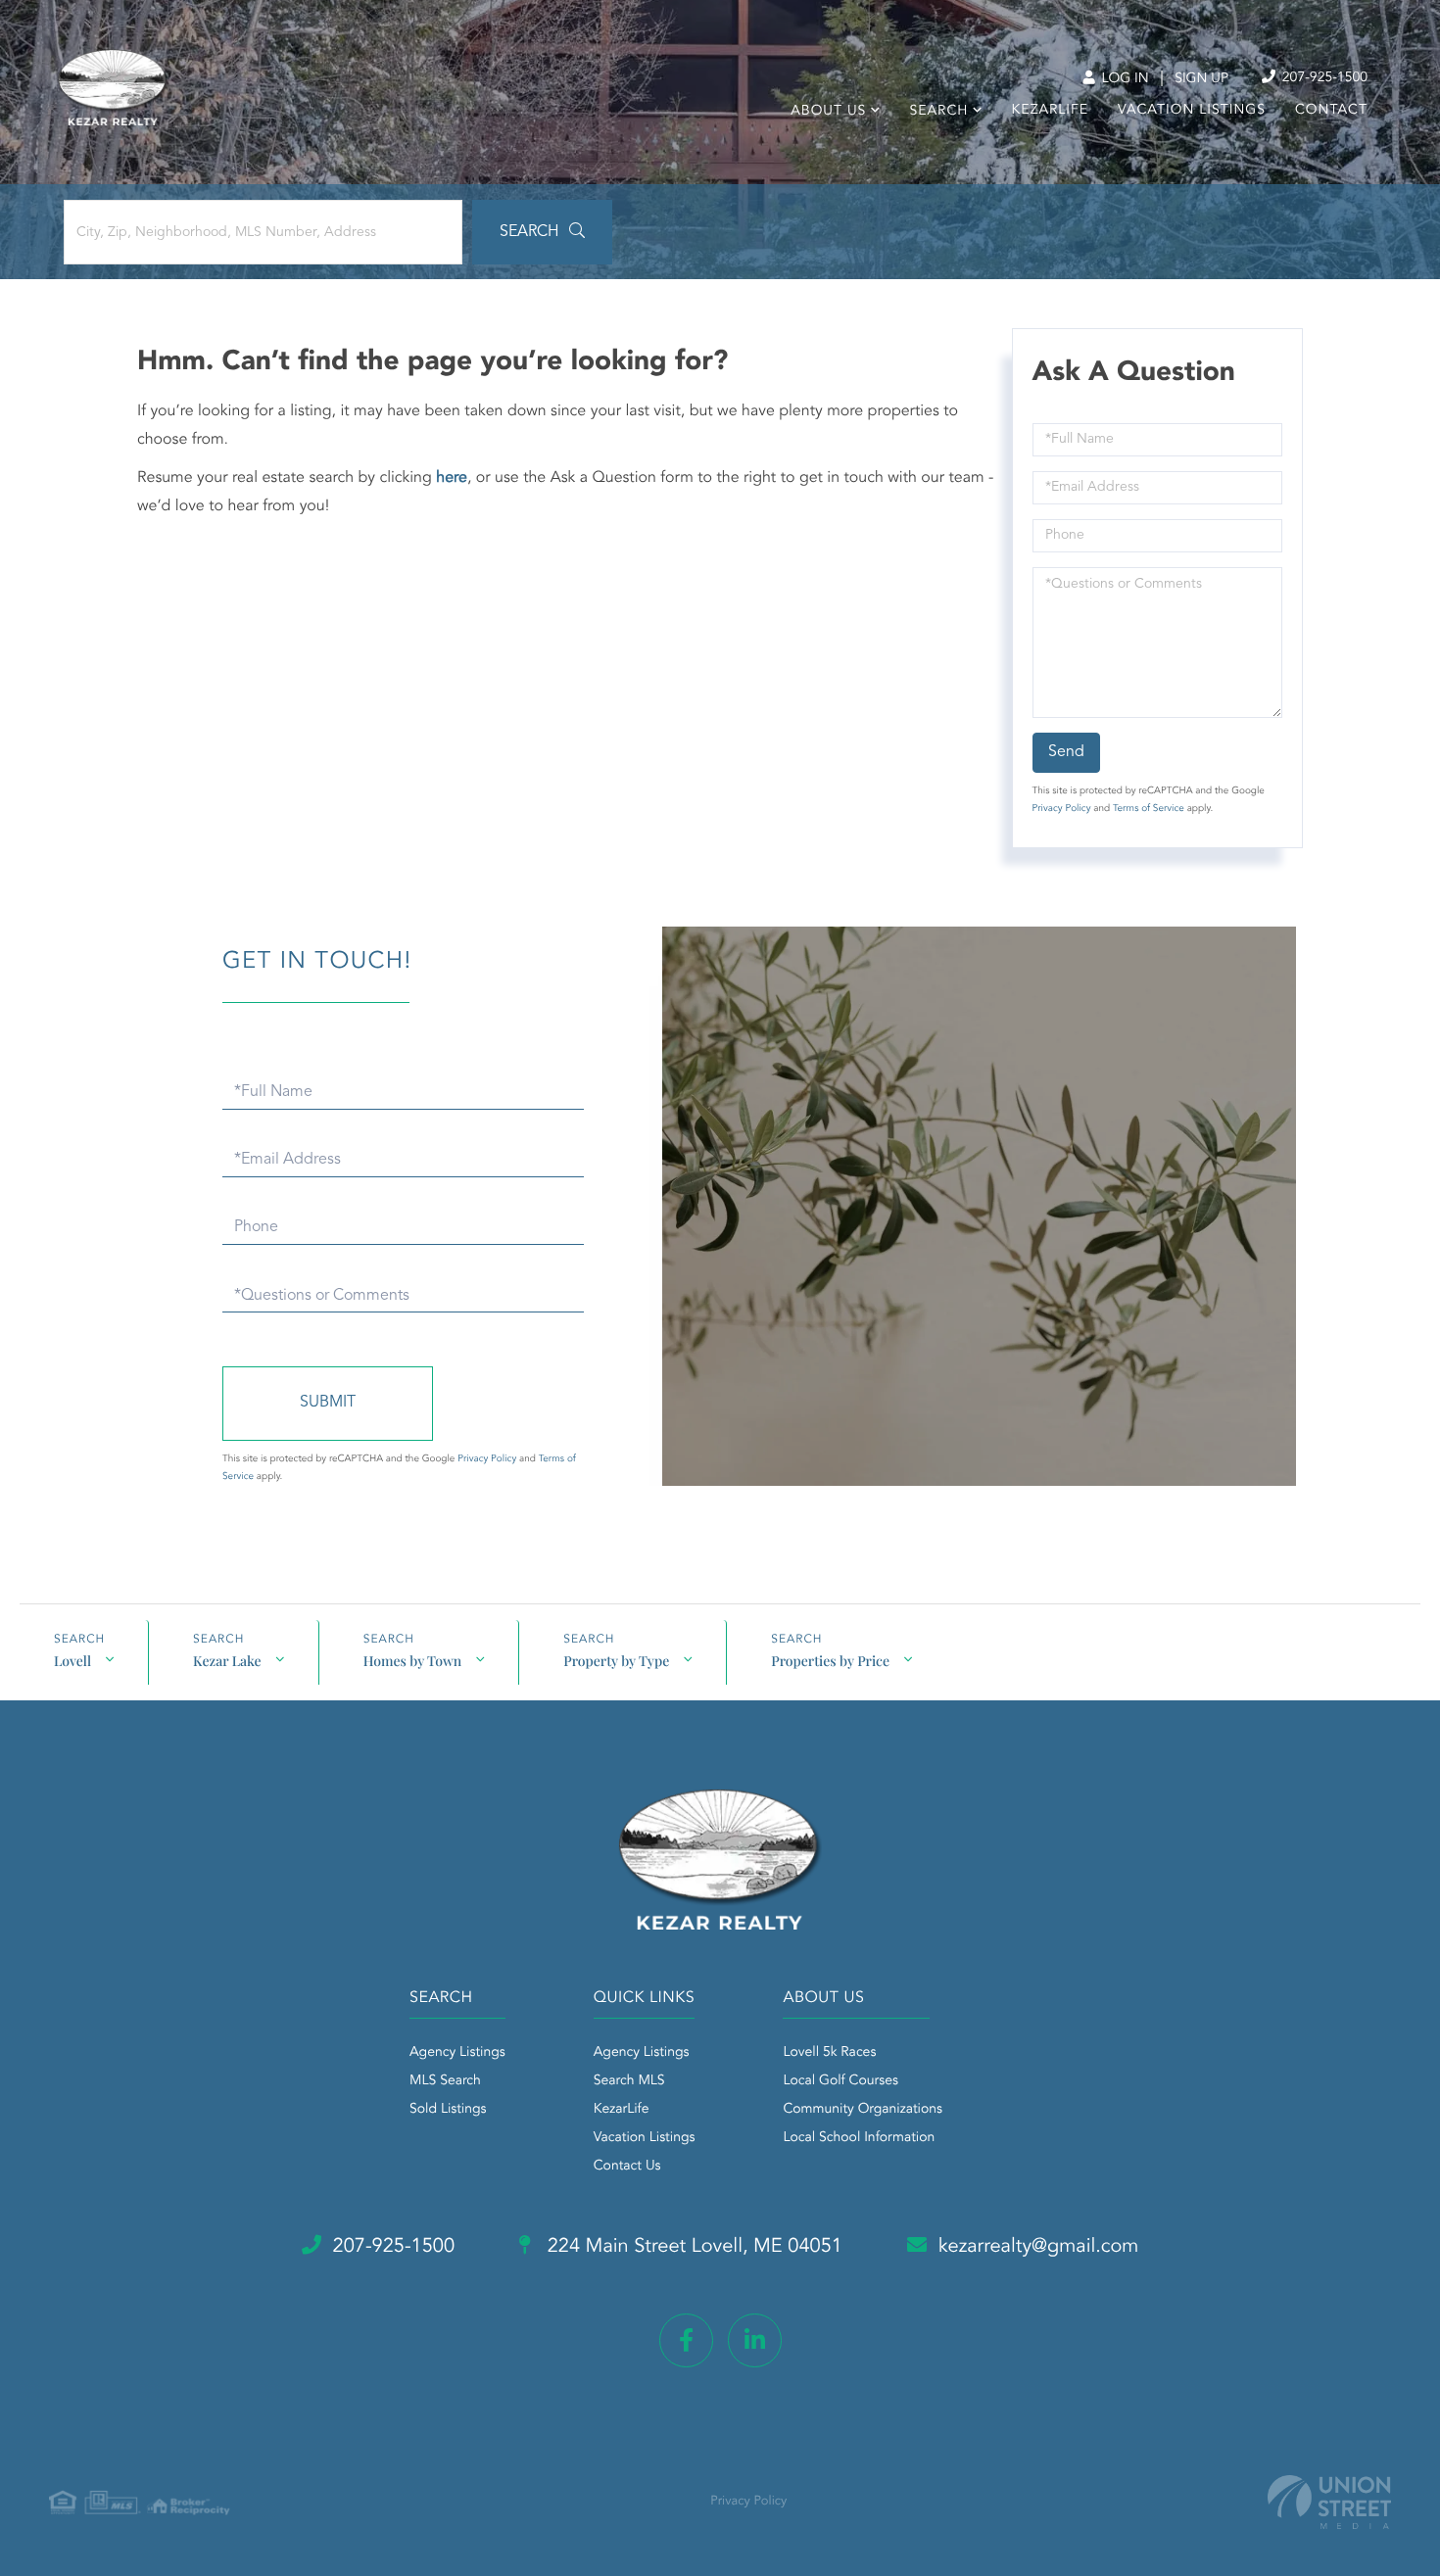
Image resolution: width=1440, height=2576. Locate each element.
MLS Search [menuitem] (445, 2081)
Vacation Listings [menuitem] (1192, 111)
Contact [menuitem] (1331, 111)
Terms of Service (1149, 809)
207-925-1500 (1323, 78)
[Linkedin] (755, 2340)
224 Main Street (692, 2247)
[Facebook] (686, 2340)
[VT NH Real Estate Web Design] (1329, 2502)
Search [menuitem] (938, 112)
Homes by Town (413, 1661)
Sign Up (1201, 79)
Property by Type (616, 1661)
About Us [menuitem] (828, 112)
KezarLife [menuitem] (1051, 111)
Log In (1123, 79)
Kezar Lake (227, 1661)
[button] (542, 232)
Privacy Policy (1062, 809)
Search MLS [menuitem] (629, 2081)
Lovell (72, 1661)
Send (1066, 752)
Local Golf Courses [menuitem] (840, 2081)
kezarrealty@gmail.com (1039, 2247)
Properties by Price (830, 1661)
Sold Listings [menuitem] (448, 2110)
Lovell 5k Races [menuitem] (829, 2053)
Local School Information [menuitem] (859, 2138)
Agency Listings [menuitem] (457, 2053)
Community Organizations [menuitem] (863, 2110)
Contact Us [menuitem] (627, 2167)
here (452, 478)
